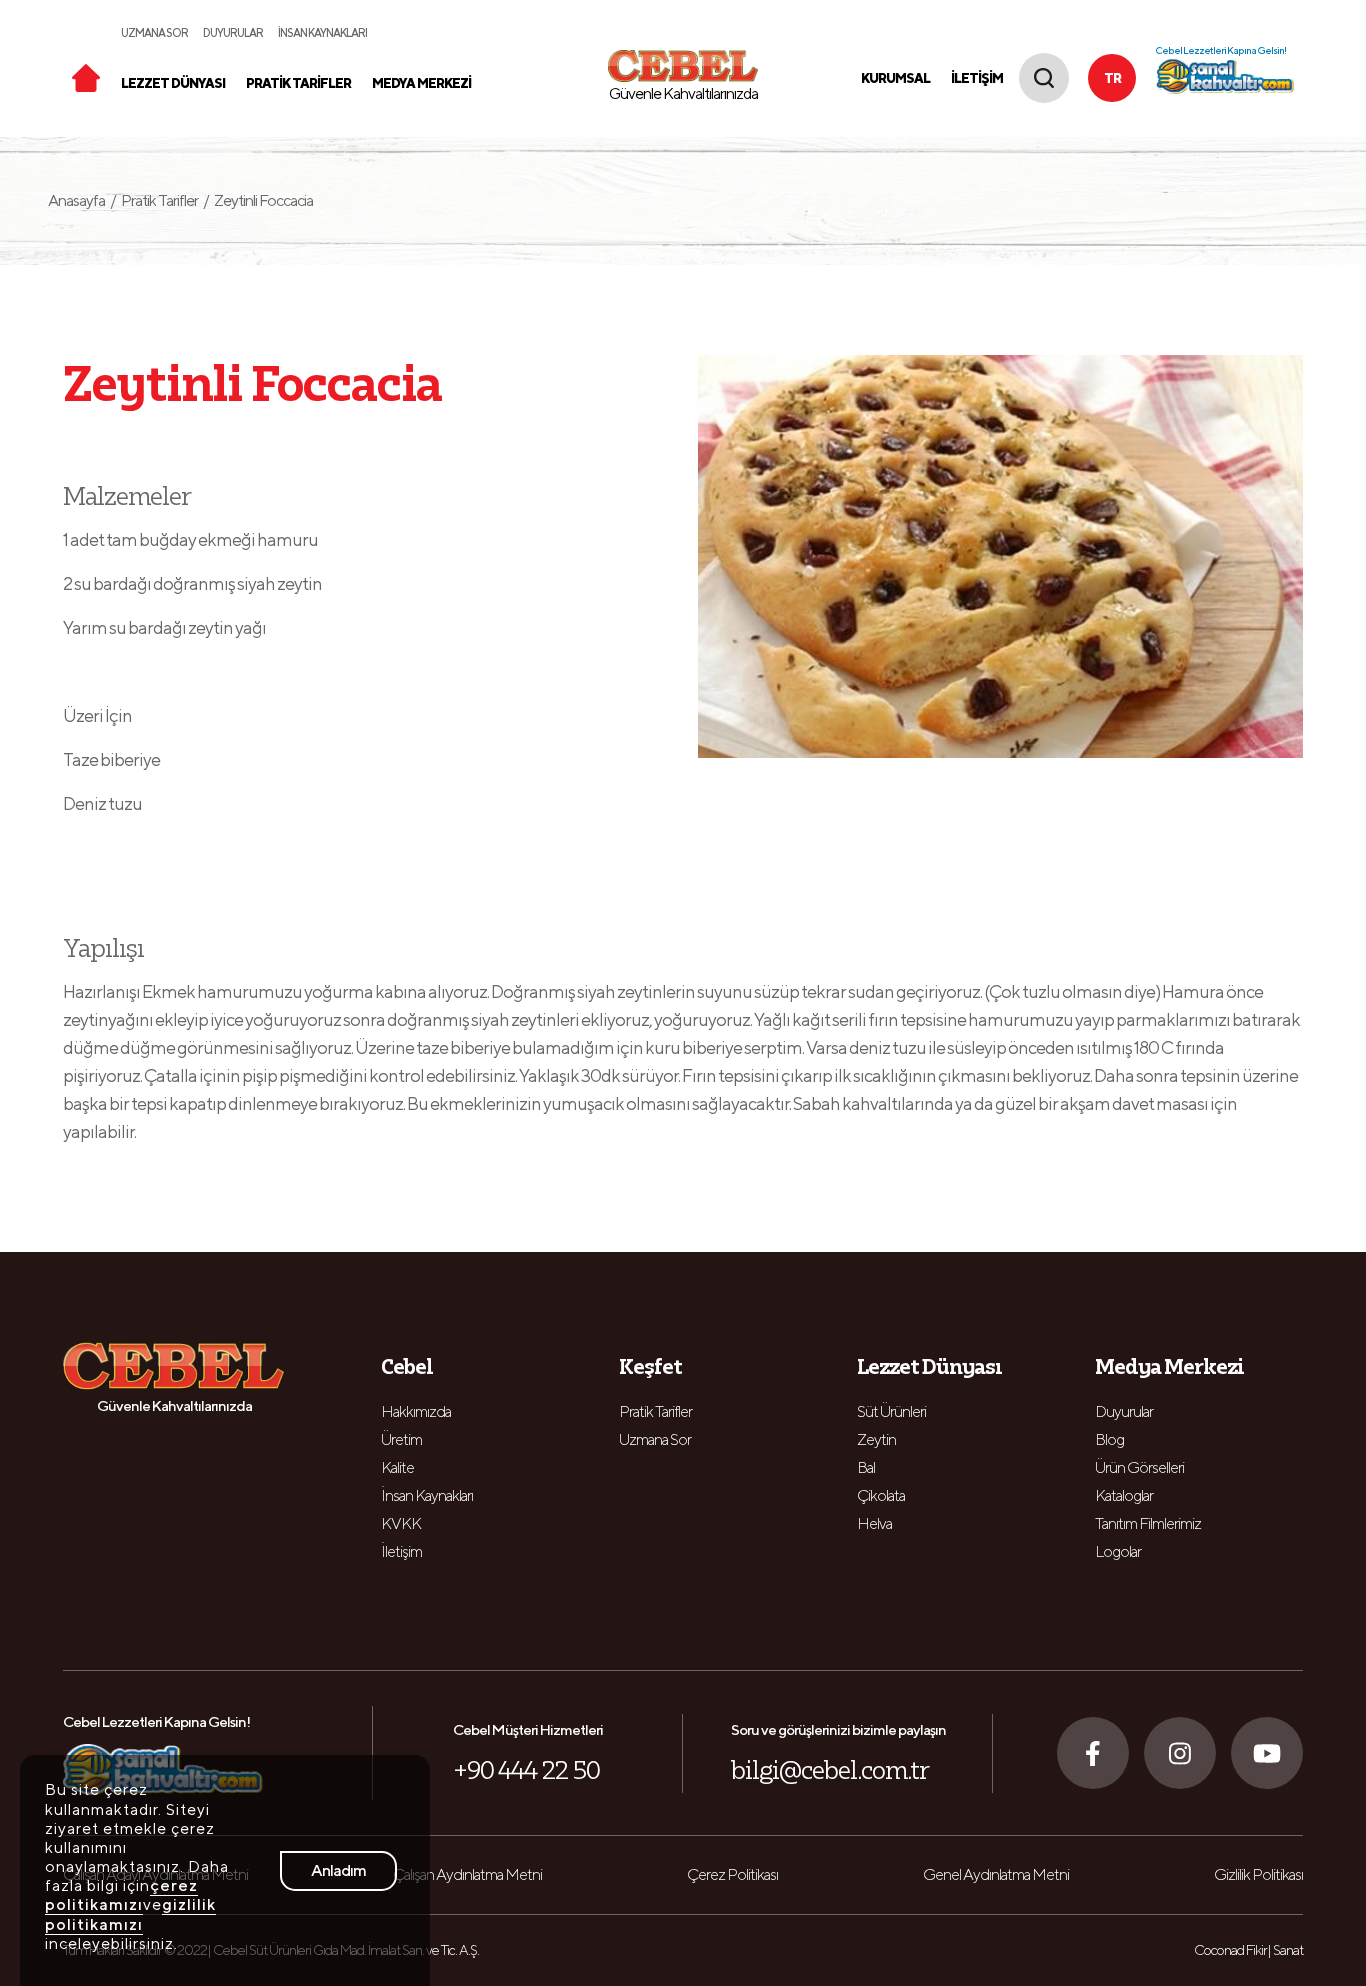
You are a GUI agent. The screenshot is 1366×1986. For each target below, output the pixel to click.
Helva (874, 1523)
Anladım (338, 1870)
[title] (86, 76)
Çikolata (881, 1495)
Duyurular (1124, 1411)
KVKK (401, 1523)
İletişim (401, 1551)
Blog (1109, 1439)
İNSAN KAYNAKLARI (322, 32)
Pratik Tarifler (159, 200)
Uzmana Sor (655, 1439)
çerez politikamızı (121, 1895)
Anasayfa (82, 200)
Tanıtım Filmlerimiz (1148, 1523)
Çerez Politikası (732, 1874)
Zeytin (876, 1439)
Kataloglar (1124, 1495)
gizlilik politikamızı (130, 1914)
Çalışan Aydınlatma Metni (467, 1874)
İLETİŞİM (977, 78)
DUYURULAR (233, 32)
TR (1112, 78)
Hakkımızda (416, 1411)
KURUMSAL (895, 78)
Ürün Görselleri (1139, 1467)
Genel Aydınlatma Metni (996, 1874)
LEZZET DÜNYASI (173, 83)
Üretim (401, 1439)
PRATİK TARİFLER (298, 83)
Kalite (397, 1467)
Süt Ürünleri (891, 1411)
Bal (866, 1467)
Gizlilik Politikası (1258, 1874)
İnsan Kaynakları (427, 1495)
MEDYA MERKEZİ (421, 83)
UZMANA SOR (154, 32)
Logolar (1118, 1551)
